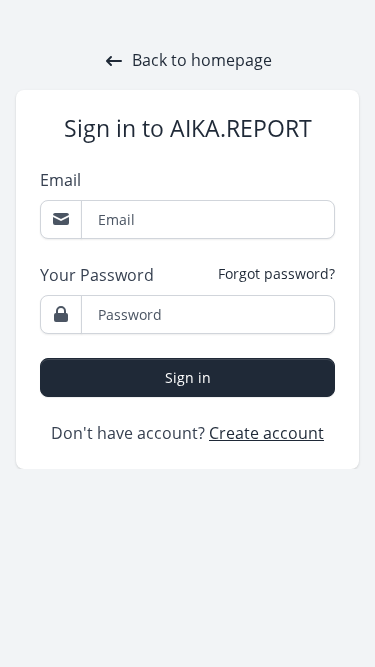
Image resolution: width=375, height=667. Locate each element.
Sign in (188, 377)
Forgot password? (276, 273)
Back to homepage (202, 60)
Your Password (97, 275)
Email (60, 180)
